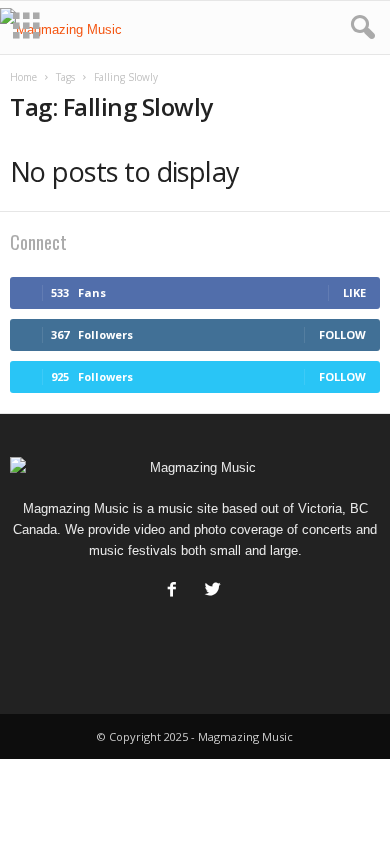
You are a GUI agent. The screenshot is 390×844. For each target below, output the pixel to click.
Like (354, 292)
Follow (342, 334)
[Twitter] (215, 591)
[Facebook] (176, 591)
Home (23, 77)
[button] (359, 28)
